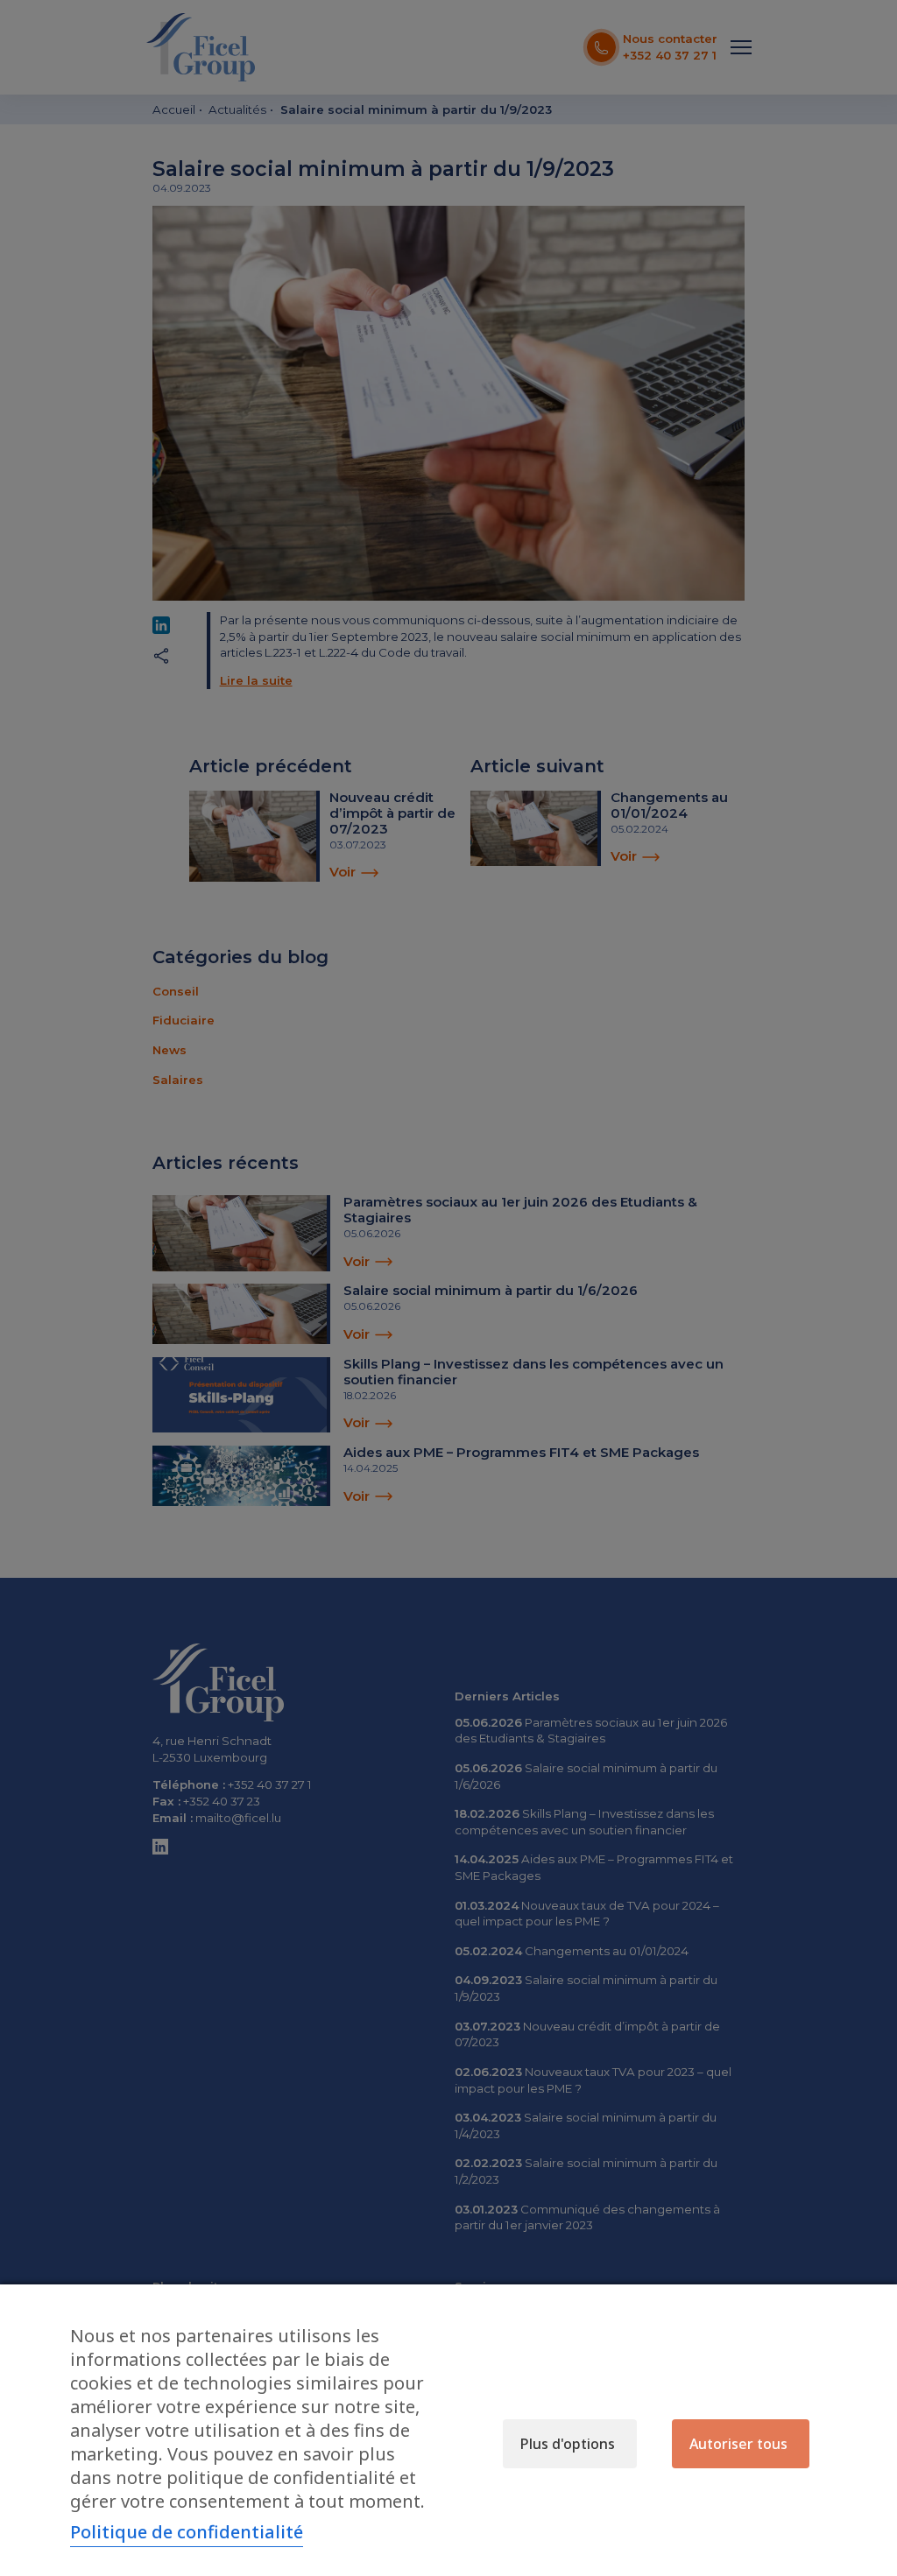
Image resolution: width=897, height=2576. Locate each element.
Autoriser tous (738, 2444)
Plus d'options (568, 2444)
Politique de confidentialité (187, 2532)
